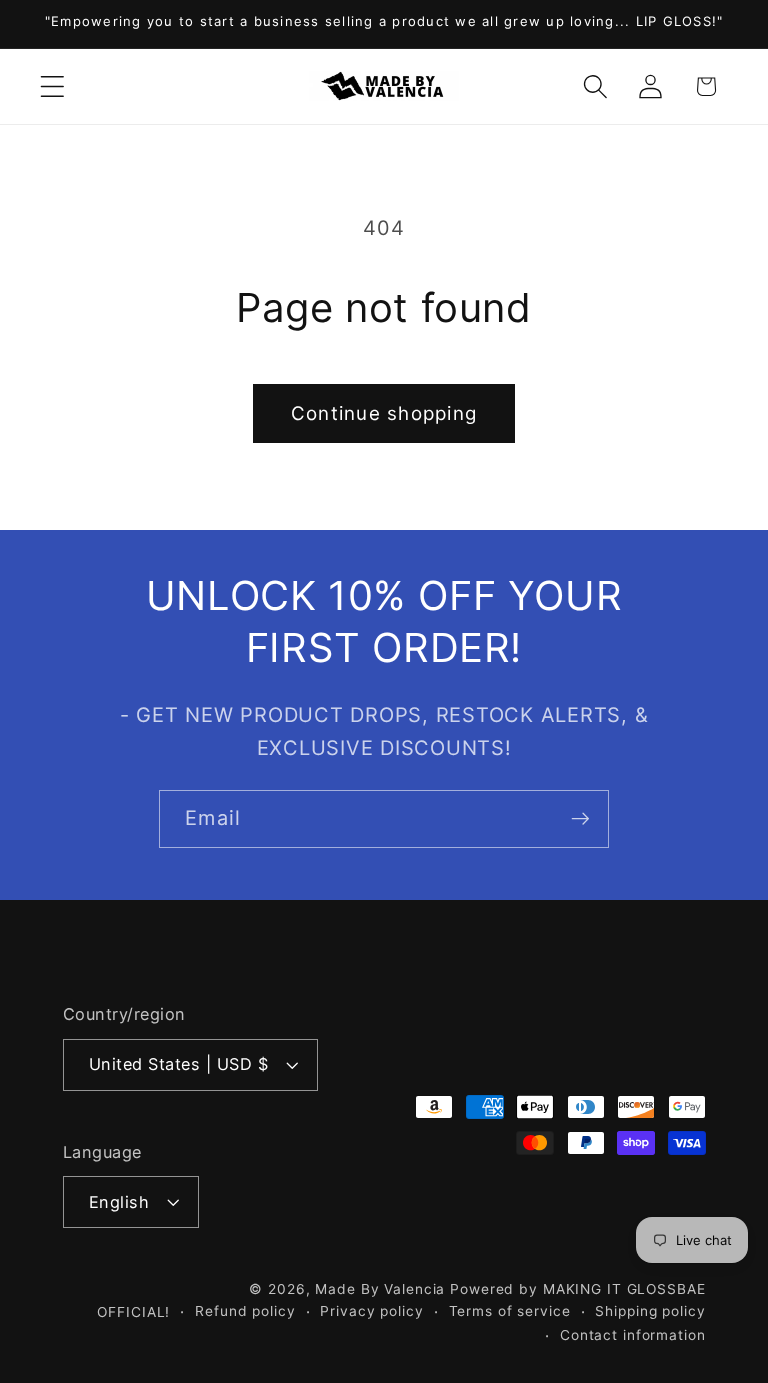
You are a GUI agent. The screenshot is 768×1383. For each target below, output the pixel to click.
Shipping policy (650, 1311)
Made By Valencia (382, 1289)
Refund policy (245, 1311)
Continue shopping (384, 413)
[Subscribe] (580, 819)
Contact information (633, 1335)
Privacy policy (371, 1311)
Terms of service (510, 1311)
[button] (52, 86)
